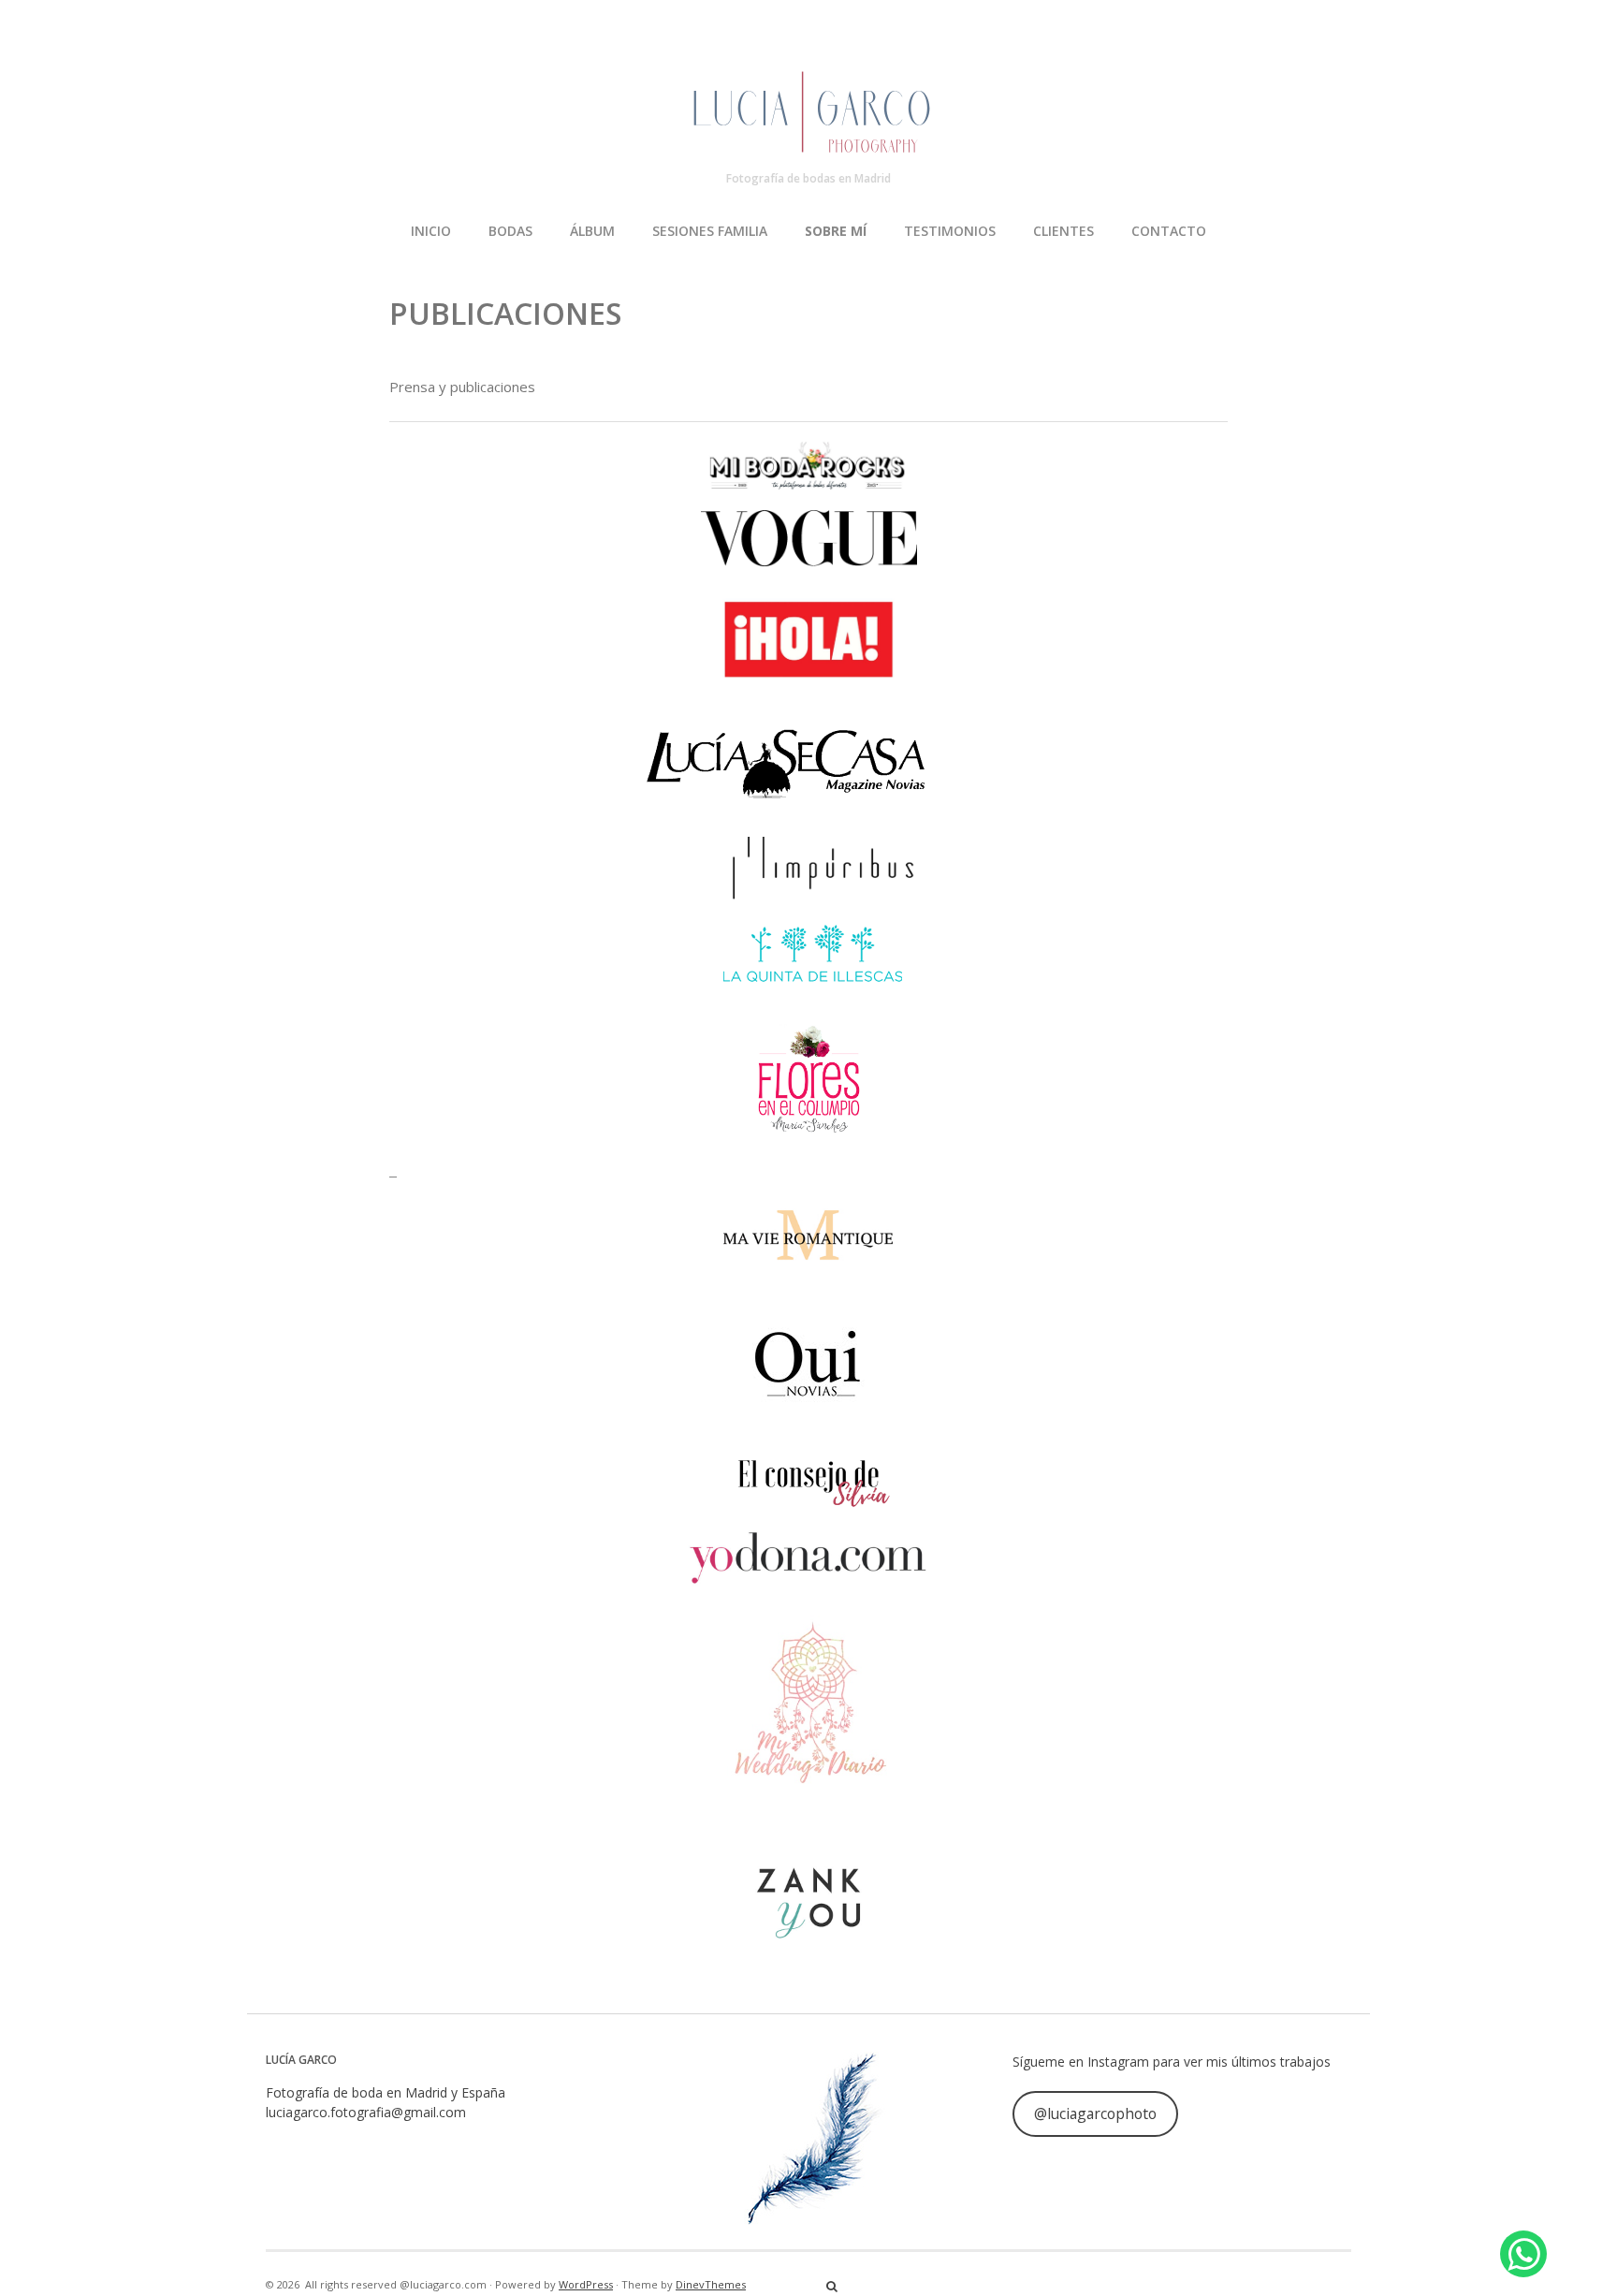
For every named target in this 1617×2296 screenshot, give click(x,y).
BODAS (510, 231)
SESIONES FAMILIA (710, 231)
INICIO (431, 231)
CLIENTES (1063, 231)
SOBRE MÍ (836, 231)
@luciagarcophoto (1095, 2113)
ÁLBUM (592, 231)
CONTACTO (1169, 231)
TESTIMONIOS (950, 231)
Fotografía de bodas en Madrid (808, 178)
